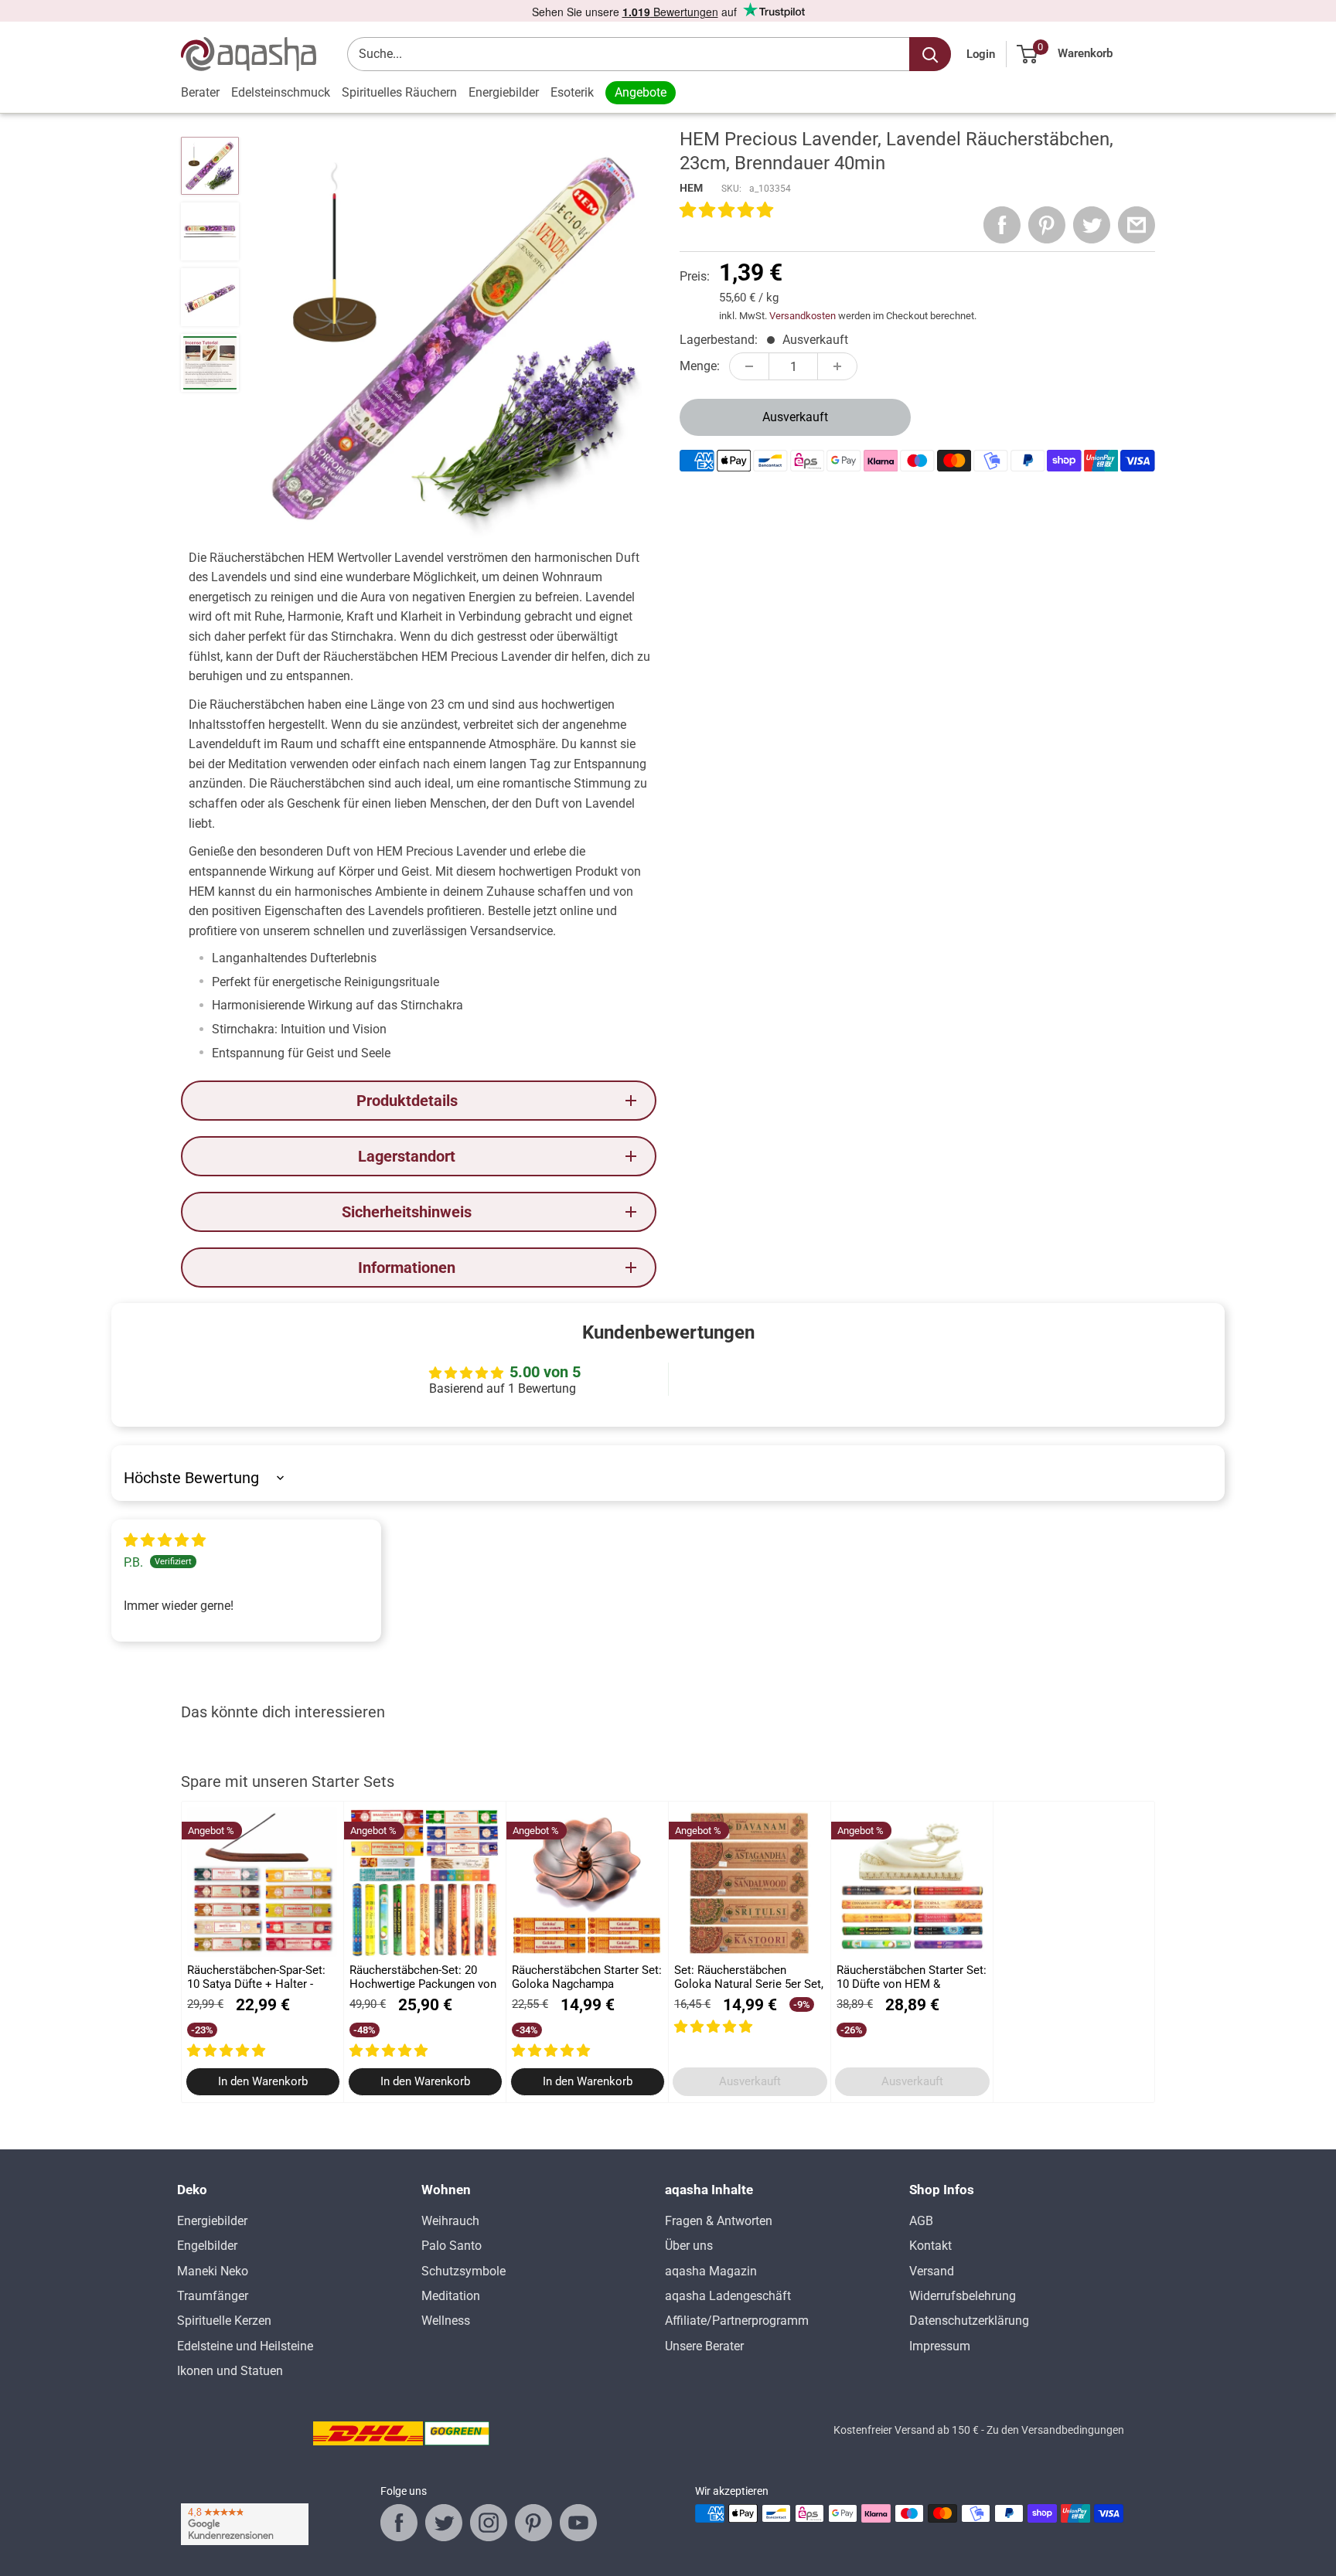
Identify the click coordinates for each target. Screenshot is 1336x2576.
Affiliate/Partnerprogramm (737, 2321)
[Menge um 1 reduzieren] (749, 366)
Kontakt (930, 2246)
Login (981, 54)
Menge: (700, 366)
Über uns (689, 2246)
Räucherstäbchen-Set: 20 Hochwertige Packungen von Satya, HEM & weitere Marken (423, 1977)
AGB (921, 2221)
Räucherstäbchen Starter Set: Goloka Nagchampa (587, 1977)
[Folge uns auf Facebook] (399, 2523)
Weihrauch (450, 2221)
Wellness (446, 2321)
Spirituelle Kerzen (224, 2321)
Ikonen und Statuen (230, 2371)
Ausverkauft (795, 417)
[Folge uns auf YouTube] (578, 2523)
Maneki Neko (213, 2271)
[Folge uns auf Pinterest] (533, 2523)
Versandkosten (803, 316)
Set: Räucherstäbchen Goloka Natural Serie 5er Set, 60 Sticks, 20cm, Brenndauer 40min (749, 1977)
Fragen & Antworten (719, 2221)
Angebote (641, 92)
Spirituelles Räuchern (399, 92)
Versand (932, 2271)
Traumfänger (213, 2296)
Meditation (451, 2296)
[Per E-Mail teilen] (1137, 225)
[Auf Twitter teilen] (1092, 225)
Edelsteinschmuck (281, 92)
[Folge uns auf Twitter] (444, 2523)
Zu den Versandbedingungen (1055, 2430)
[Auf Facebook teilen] (1002, 225)
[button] (726, 211)
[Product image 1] (210, 166)
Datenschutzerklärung (969, 2321)
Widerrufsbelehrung (963, 2296)
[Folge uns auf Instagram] (489, 2523)
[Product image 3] (210, 297)
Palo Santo (452, 2246)
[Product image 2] (210, 231)
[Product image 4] (210, 363)
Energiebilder (504, 92)
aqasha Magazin (711, 2271)
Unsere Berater (704, 2346)
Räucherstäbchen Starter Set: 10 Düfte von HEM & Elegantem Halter (912, 1977)
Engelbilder (207, 2246)
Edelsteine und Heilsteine (245, 2346)
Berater (200, 92)
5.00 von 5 (545, 1372)
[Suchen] (930, 54)
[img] (165, 1541)
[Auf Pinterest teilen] (1047, 225)
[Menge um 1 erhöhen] (837, 366)
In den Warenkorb (263, 2082)
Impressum (940, 2346)
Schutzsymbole (464, 2271)
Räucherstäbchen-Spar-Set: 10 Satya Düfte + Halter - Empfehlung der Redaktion (256, 1977)
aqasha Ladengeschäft (728, 2296)
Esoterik (572, 92)
